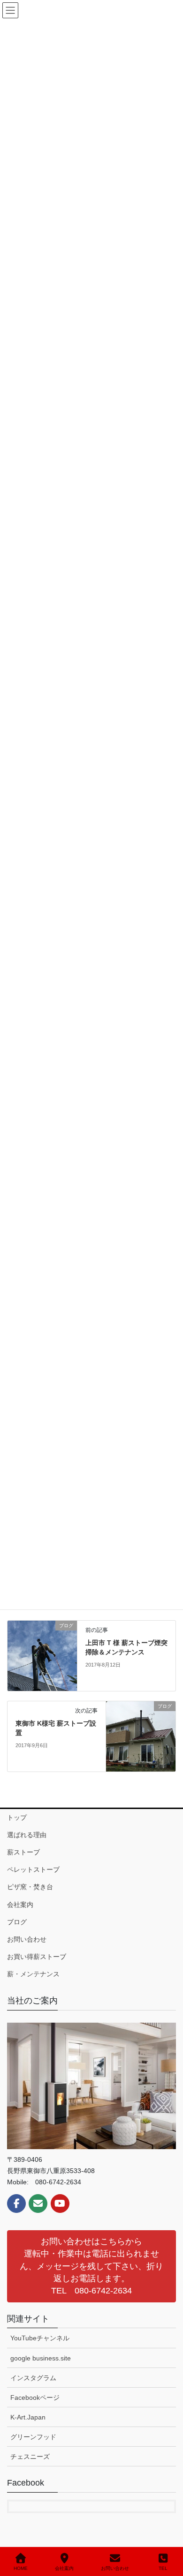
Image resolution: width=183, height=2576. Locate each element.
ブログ (17, 1922)
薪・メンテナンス (33, 1974)
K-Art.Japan (28, 2417)
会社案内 (20, 1905)
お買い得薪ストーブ (37, 1957)
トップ (17, 1817)
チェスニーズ (30, 2457)
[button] (91, 2266)
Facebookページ (35, 2397)
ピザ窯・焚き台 (30, 1887)
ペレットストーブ (33, 1869)
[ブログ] (42, 1655)
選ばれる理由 (27, 1835)
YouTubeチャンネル (40, 2338)
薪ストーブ (23, 1852)
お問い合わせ (27, 1939)
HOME (21, 2568)
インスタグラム (33, 2378)
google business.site (41, 2358)
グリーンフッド (33, 2437)
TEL (163, 2568)
